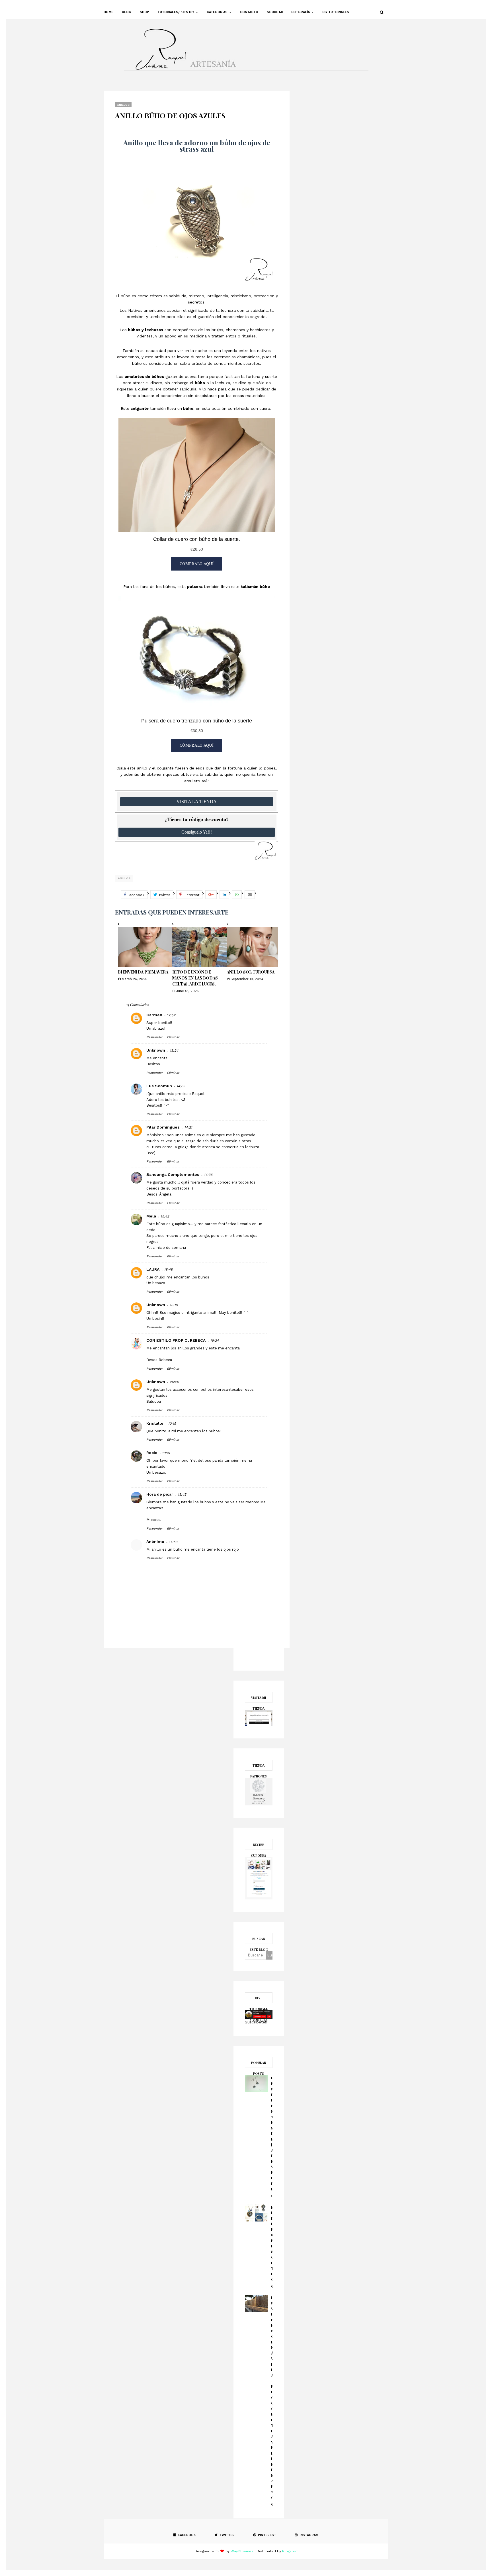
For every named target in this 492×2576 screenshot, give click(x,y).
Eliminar (173, 1037)
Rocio (152, 1453)
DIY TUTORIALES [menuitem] (336, 12)
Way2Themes (242, 2551)
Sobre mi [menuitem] (275, 12)
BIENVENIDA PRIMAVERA (143, 972)
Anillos (124, 878)
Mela (151, 1216)
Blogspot (290, 2551)
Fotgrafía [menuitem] (301, 12)
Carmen (154, 1015)
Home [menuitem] (108, 12)
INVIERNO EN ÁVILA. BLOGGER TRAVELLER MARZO (272, 2397)
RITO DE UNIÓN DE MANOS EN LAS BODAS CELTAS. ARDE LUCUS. (195, 978)
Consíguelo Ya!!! (197, 832)
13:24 (174, 1050)
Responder (154, 1037)
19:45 (182, 1494)
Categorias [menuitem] (217, 12)
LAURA (153, 1269)
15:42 (165, 1216)
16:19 (174, 1305)
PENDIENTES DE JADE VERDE (272, 2133)
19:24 (214, 1341)
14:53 (173, 1542)
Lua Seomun (159, 1086)
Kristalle (155, 1423)
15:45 (168, 1270)
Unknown (156, 1050)
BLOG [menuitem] (127, 12)
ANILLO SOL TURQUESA (251, 972)
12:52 (171, 1015)
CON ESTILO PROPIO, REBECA (176, 1340)
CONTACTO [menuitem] (249, 12)
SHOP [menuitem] (144, 12)
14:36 (208, 1175)
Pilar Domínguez (163, 1127)
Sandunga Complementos (173, 1174)
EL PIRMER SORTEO (272, 2243)
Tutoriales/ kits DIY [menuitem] (176, 12)
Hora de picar (160, 1494)
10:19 (172, 1424)
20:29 (174, 1382)
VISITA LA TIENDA (197, 802)
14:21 (188, 1127)
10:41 (166, 1453)
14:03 (181, 1086)
